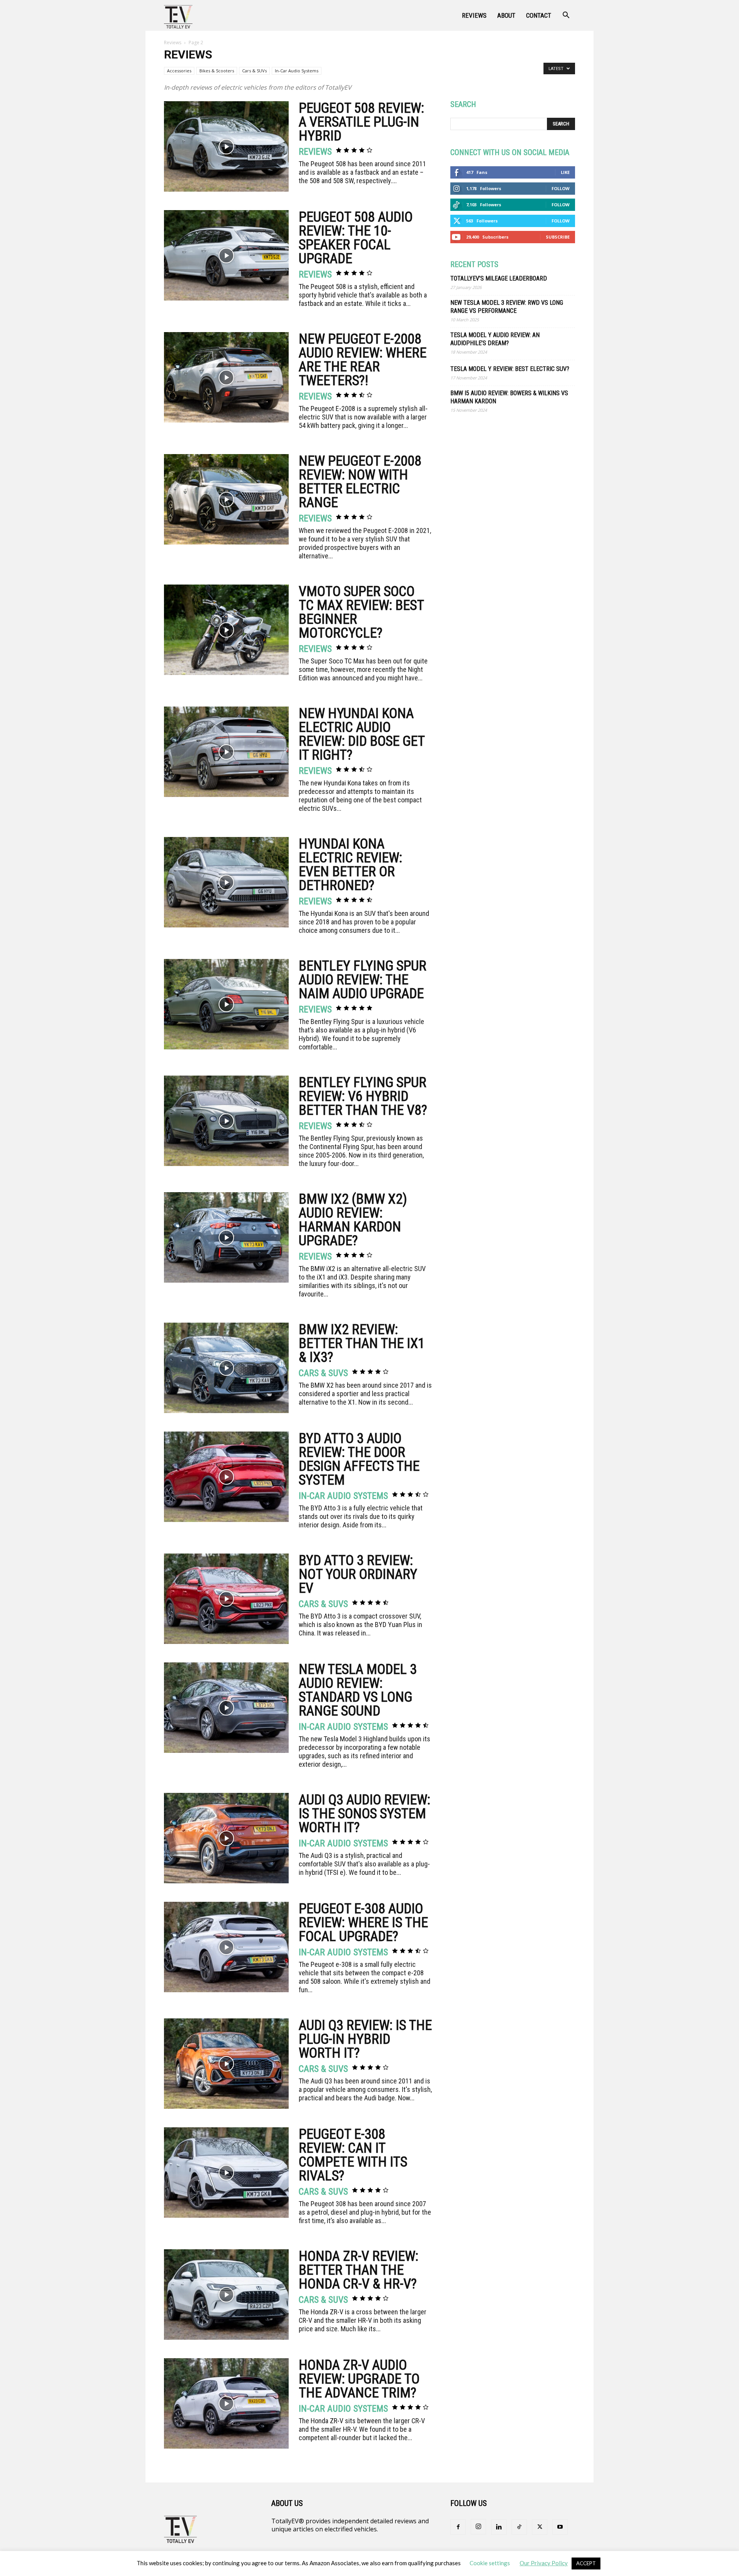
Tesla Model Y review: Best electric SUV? (510, 369)
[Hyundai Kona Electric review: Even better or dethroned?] (226, 882)
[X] (540, 2527)
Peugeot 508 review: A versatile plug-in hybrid (361, 122)
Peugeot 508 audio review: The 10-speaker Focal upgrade (356, 238)
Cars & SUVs (254, 71)
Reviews (474, 15)
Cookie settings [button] (490, 2563)
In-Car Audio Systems (297, 71)
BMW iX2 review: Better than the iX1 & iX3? (362, 1343)
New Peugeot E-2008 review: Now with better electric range (360, 482)
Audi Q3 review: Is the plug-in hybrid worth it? (365, 2039)
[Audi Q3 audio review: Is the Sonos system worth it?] (226, 1838)
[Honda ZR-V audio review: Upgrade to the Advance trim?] (226, 2403)
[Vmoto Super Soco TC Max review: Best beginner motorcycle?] (226, 630)
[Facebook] (458, 2527)
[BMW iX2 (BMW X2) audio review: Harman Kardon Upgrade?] (226, 1237)
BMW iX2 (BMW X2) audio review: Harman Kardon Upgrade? (353, 1220)
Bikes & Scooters (217, 71)
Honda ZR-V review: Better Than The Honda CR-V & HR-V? (359, 2270)
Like (565, 172)
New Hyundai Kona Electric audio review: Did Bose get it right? (362, 734)
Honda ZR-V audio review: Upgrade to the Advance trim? (359, 2379)
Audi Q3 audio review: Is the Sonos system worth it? (364, 1814)
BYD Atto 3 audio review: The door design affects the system (359, 1459)
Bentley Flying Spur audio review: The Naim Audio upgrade (363, 980)
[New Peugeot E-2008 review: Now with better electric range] (226, 499)
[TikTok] (519, 2527)
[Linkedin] (499, 2527)
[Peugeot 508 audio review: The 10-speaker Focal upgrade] (226, 255)
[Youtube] (560, 2527)
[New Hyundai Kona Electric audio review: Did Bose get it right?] (226, 752)
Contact (539, 15)
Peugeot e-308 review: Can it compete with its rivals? (353, 2155)
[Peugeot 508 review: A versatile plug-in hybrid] (226, 146)
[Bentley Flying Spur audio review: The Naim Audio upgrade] (226, 1004)
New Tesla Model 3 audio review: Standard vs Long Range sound (358, 1690)
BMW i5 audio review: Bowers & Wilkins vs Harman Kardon (509, 397)
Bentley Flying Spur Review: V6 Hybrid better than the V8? (363, 1096)
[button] (566, 16)
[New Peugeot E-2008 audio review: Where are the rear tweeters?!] (226, 377)
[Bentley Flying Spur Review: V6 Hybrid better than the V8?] (226, 1121)
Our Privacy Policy (544, 2563)
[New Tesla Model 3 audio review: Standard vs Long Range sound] (226, 1708)
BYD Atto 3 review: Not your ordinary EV (358, 1574)
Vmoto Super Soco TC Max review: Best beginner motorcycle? (361, 612)
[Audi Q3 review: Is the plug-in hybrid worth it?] (226, 2064)
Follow (561, 188)
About (506, 15)
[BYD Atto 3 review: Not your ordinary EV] (226, 1599)
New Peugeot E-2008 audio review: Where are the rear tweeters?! (363, 360)
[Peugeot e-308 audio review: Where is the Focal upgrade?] (226, 1947)
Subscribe (558, 237)
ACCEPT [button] (586, 2563)
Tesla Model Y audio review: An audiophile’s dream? (495, 339)
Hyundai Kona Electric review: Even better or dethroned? (350, 865)
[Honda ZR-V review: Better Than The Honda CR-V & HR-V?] (226, 2295)
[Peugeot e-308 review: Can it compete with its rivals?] (226, 2173)
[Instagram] (478, 2527)
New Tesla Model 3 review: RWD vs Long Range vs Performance (507, 307)
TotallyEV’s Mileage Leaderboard (499, 278)
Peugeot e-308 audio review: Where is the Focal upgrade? (363, 1923)
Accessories (179, 71)
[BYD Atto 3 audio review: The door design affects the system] (226, 1477)
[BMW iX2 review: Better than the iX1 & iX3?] (226, 1368)
